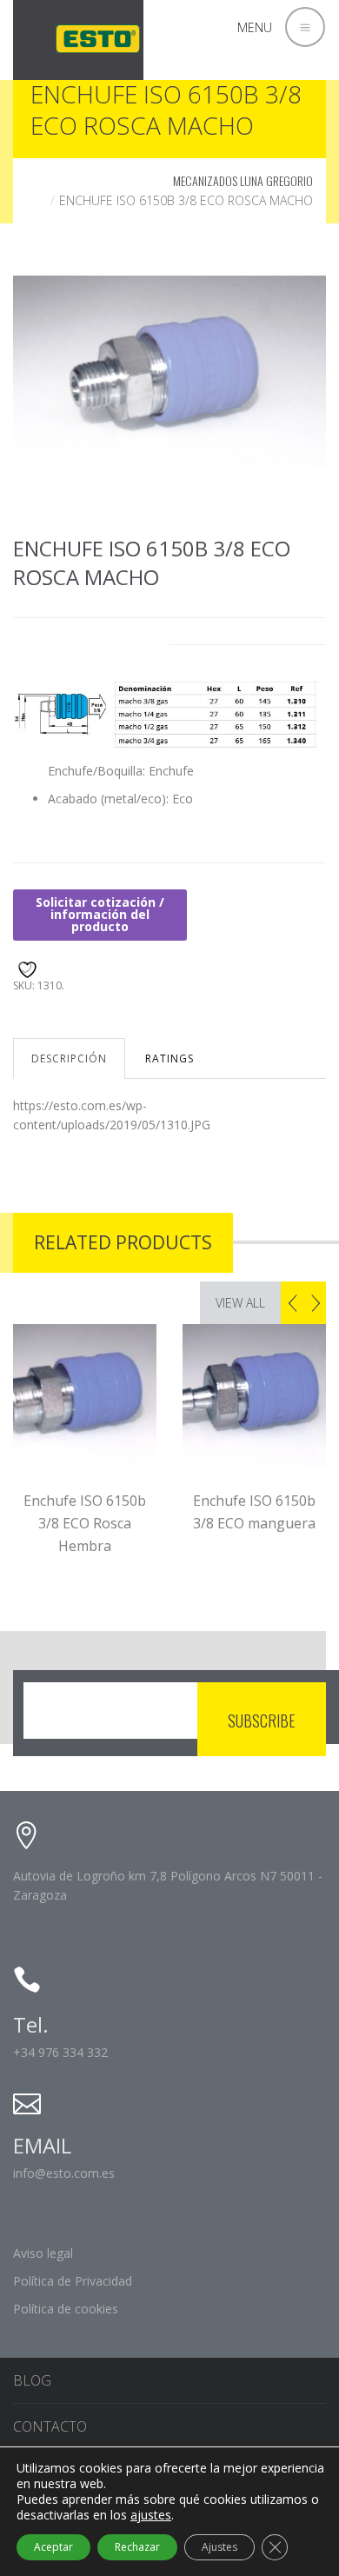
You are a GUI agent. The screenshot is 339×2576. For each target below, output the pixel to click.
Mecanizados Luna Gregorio (243, 180)
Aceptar (53, 2547)
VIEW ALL (240, 1303)
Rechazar (137, 2547)
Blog (32, 2380)
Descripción (69, 1058)
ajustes (151, 2515)
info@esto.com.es (64, 2173)
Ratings (169, 1058)
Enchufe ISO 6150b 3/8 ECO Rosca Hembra (81, 1523)
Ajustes (219, 2547)
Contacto (50, 2426)
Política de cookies (66, 2309)
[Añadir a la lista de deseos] (25, 967)
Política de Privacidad (73, 2281)
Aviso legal (43, 2253)
